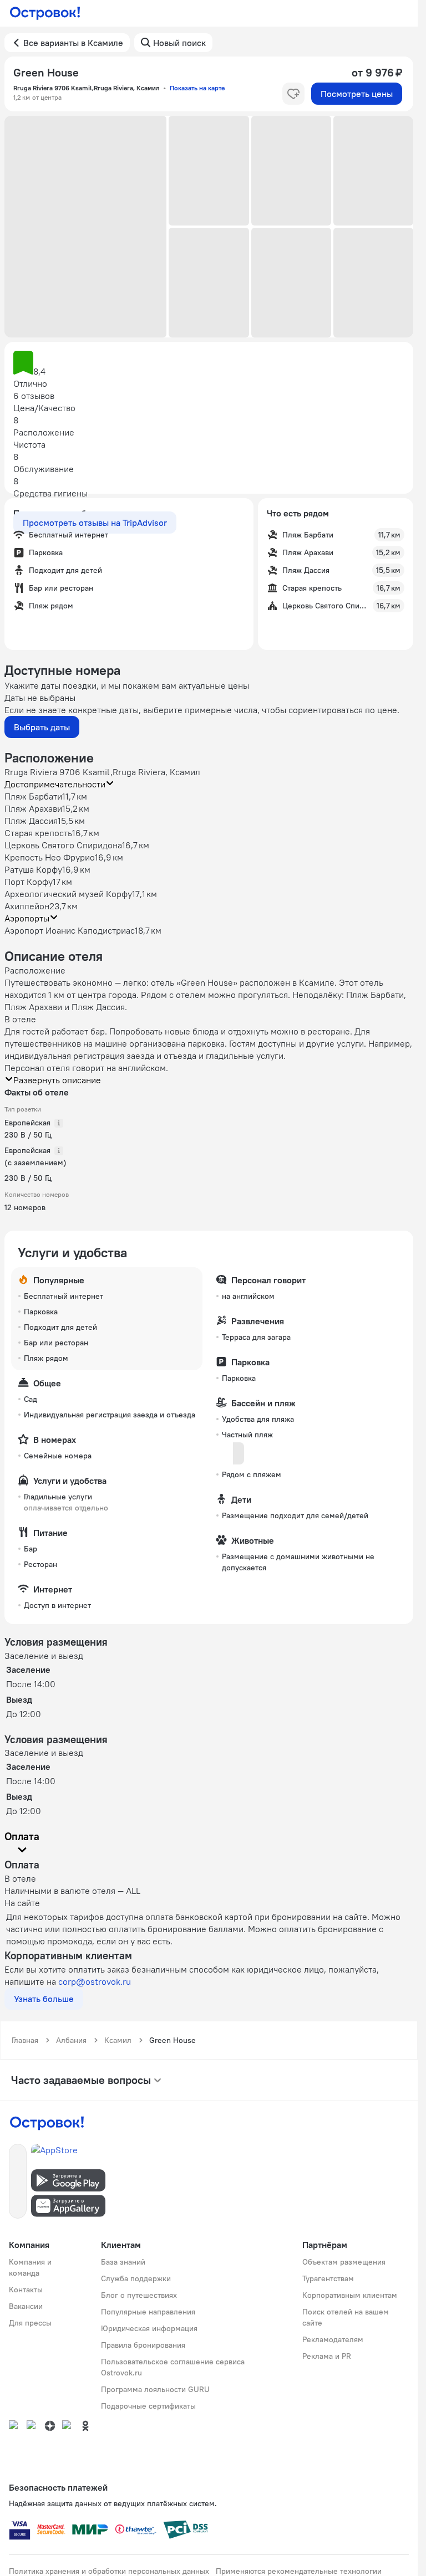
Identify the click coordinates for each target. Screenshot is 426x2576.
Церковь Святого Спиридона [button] (63, 845)
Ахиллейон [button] (27, 906)
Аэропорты (27, 918)
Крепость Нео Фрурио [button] (50, 857)
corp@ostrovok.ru (95, 1981)
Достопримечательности (55, 784)
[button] (85, 227)
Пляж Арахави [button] (33, 808)
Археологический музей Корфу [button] (68, 894)
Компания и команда (30, 2267)
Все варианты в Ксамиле (73, 43)
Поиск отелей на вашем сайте (346, 2317)
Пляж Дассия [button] (31, 821)
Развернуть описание (57, 1080)
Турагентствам (328, 2278)
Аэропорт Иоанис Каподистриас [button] (70, 930)
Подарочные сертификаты (148, 2406)
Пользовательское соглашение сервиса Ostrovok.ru (173, 2367)
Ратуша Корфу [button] (33, 869)
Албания (71, 2040)
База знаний (123, 2262)
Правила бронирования (143, 2345)
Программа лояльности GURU (155, 2389)
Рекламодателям (333, 2339)
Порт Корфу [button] (29, 882)
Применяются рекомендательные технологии (299, 2571)
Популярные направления (148, 2312)
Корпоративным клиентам (350, 2295)
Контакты (26, 2290)
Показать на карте (197, 88)
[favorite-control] (293, 94)
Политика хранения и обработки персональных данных (109, 2571)
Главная (25, 2040)
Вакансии (26, 2306)
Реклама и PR (327, 2356)
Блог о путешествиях (139, 2295)
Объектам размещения (344, 2262)
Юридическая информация (149, 2328)
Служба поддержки (136, 2278)
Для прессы (30, 2323)
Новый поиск (179, 43)
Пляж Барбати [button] (33, 796)
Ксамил (118, 2040)
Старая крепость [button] (38, 833)
